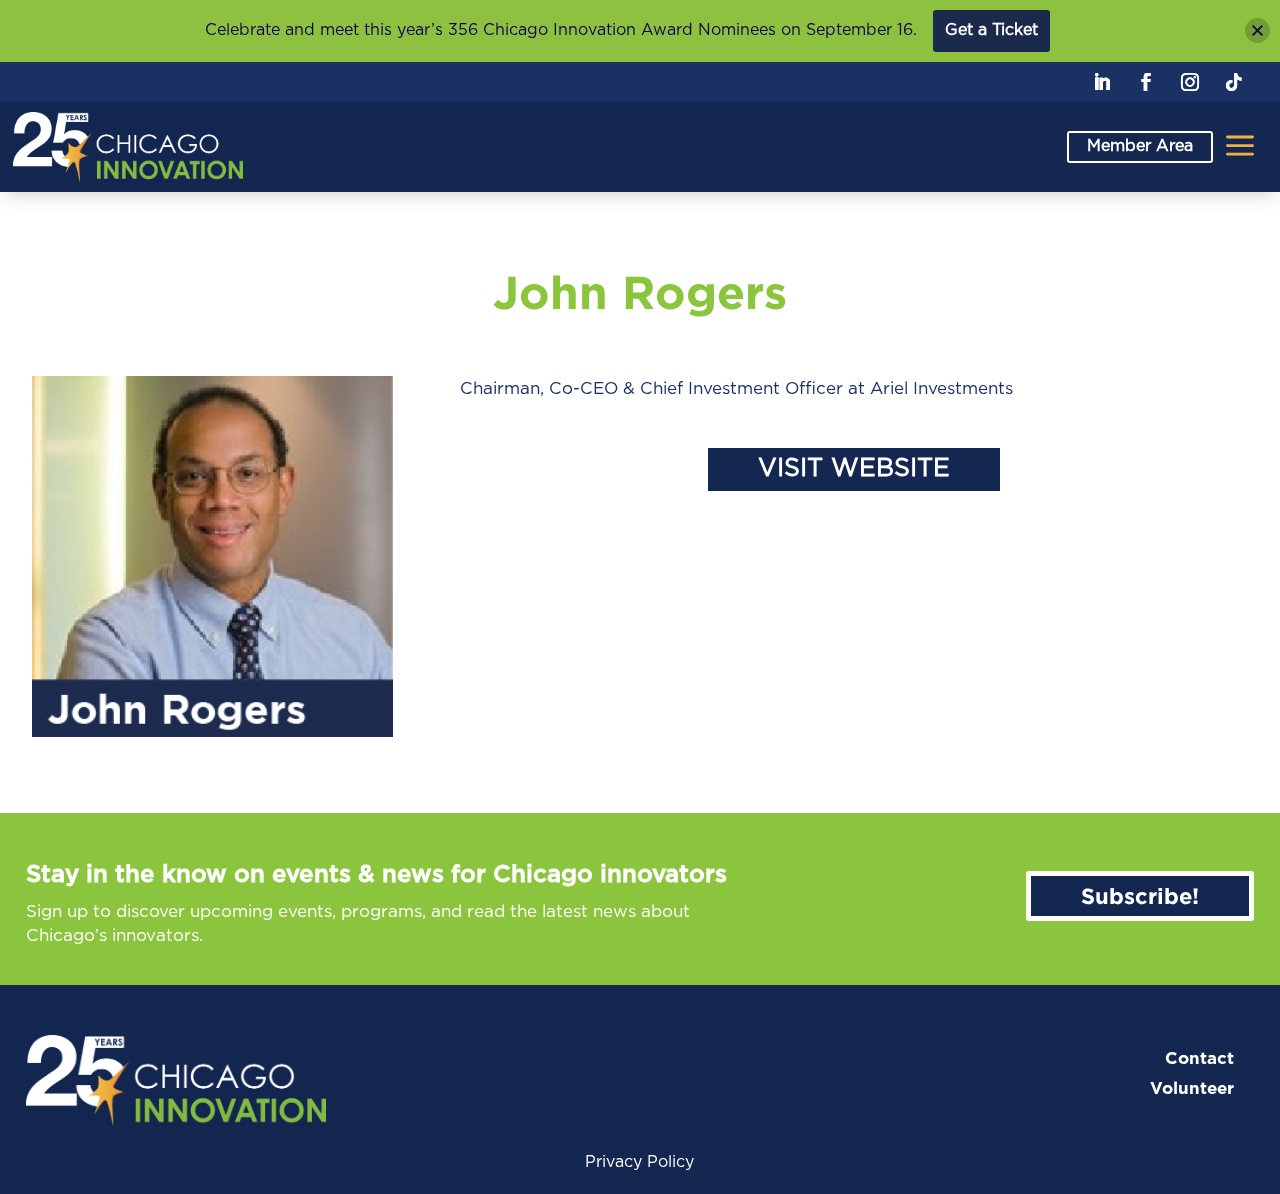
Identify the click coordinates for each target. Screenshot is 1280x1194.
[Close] (1257, 30)
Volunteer (1192, 1088)
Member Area (1140, 146)
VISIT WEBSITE (854, 468)
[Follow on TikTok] (1234, 82)
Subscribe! (1140, 895)
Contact (1199, 1058)
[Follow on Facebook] (1146, 82)
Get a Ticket (991, 30)
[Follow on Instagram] (1190, 82)
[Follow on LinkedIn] (1102, 82)
